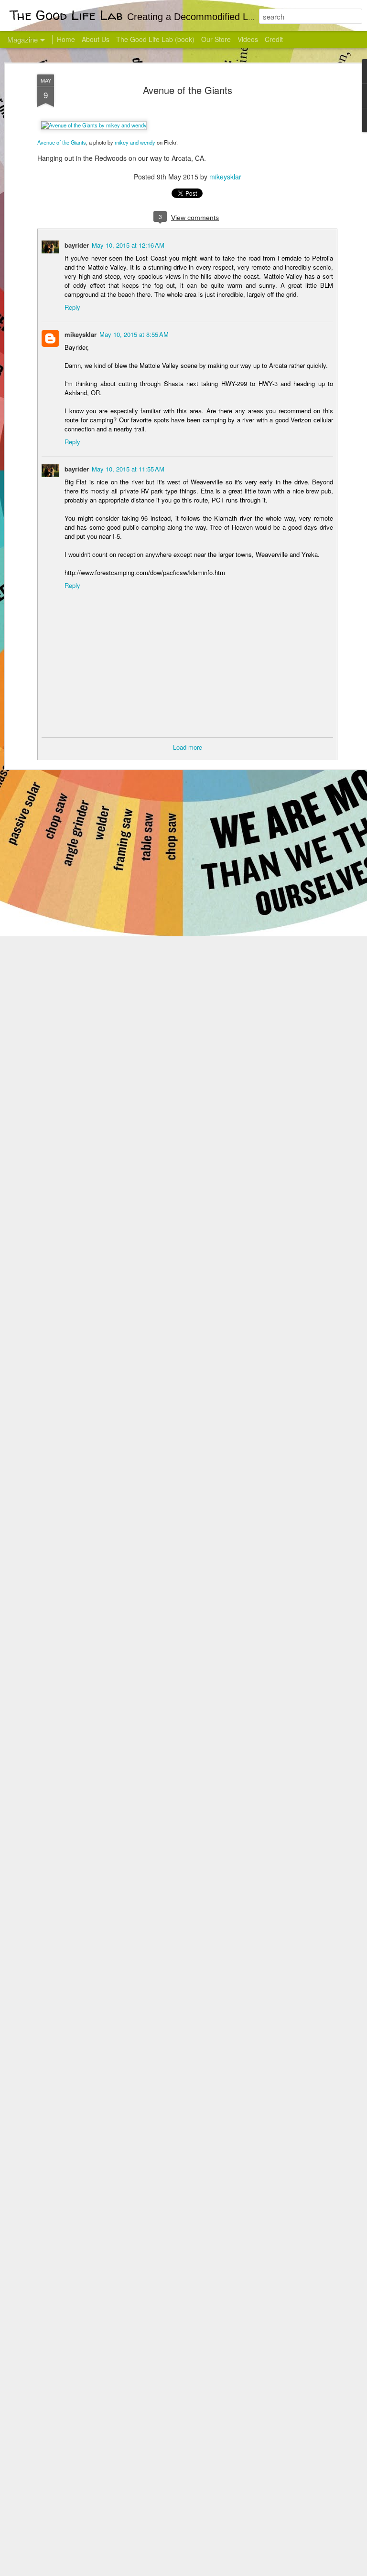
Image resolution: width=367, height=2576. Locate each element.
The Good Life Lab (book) (155, 39)
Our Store (216, 39)
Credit (274, 39)
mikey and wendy (135, 142)
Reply (72, 307)
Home (66, 39)
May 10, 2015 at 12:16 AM (128, 245)
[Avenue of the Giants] (94, 125)
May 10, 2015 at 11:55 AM (128, 469)
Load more (188, 747)
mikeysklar (225, 177)
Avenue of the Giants (188, 90)
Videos (248, 39)
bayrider (77, 245)
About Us (96, 39)
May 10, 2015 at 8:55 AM (134, 334)
